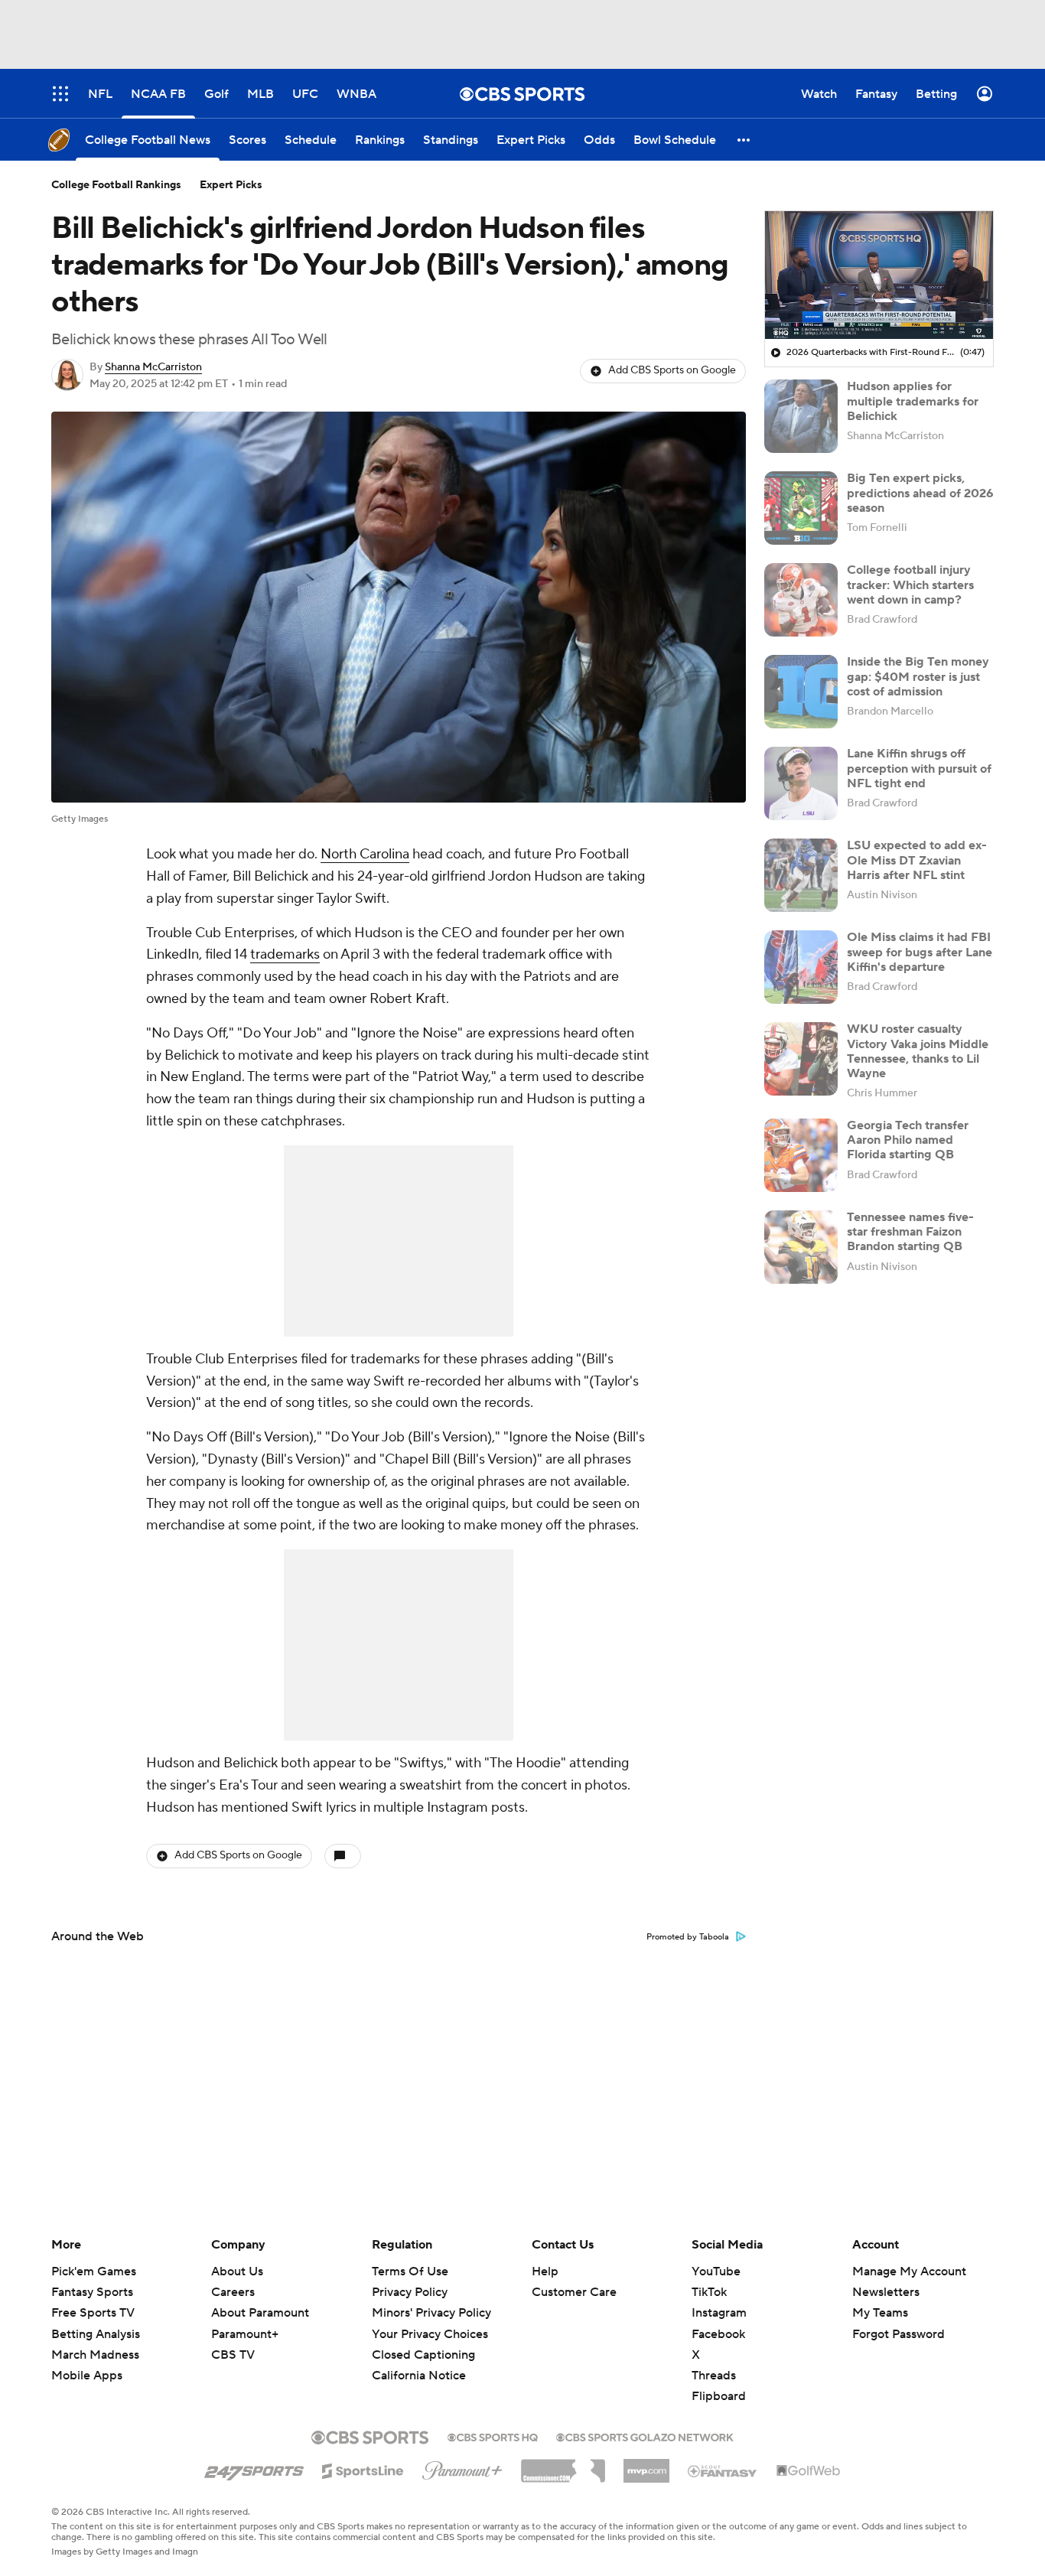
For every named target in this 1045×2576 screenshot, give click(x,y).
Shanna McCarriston (153, 367)
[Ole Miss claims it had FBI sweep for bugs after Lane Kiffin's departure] (801, 967)
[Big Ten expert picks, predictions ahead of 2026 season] (801, 508)
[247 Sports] (254, 2468)
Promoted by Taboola (688, 1937)
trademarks (285, 954)
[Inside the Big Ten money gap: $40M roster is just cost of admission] (801, 692)
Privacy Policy (410, 2292)
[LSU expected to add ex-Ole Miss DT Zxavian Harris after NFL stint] (801, 875)
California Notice (419, 2361)
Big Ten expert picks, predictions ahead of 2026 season (920, 493)
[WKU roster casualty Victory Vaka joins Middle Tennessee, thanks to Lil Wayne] (801, 1059)
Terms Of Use (410, 2272)
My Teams (880, 2313)
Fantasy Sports (92, 2292)
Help (545, 2272)
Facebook (718, 2334)
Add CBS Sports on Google (672, 370)
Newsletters (886, 2292)
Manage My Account (909, 2272)
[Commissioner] (563, 2465)
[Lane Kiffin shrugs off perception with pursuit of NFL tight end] (801, 783)
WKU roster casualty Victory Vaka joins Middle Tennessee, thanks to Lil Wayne (918, 1051)
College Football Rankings (116, 185)
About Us (237, 2272)
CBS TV (233, 2355)
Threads (714, 2376)
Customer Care (574, 2292)
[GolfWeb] (809, 2471)
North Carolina (365, 854)
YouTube (716, 2272)
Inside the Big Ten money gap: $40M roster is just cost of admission (918, 676)
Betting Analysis (96, 2334)
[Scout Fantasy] (723, 2470)
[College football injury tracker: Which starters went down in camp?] (801, 600)
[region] (879, 275)
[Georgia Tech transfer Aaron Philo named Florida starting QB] (801, 1155)
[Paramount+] (462, 2467)
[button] (744, 140)
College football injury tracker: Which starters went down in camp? (910, 585)
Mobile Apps (87, 2376)
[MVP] (646, 2465)
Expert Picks (231, 185)
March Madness (95, 2355)
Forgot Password (899, 2334)
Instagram (719, 2313)
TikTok (709, 2292)
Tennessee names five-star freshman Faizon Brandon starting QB (910, 1232)
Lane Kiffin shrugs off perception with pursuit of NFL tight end (919, 768)
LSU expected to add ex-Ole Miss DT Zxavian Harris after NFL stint (917, 860)
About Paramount (260, 2313)
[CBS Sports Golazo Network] (645, 2436)
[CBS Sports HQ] (493, 2436)
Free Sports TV (93, 2313)
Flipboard (719, 2396)
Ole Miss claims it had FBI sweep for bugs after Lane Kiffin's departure (920, 952)
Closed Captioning (423, 2340)
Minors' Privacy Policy (431, 2313)
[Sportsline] (363, 2469)
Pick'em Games (94, 2272)
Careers (233, 2292)
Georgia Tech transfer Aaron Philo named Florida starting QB (908, 1140)
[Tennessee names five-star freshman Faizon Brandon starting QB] (801, 1247)
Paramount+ (245, 2334)
